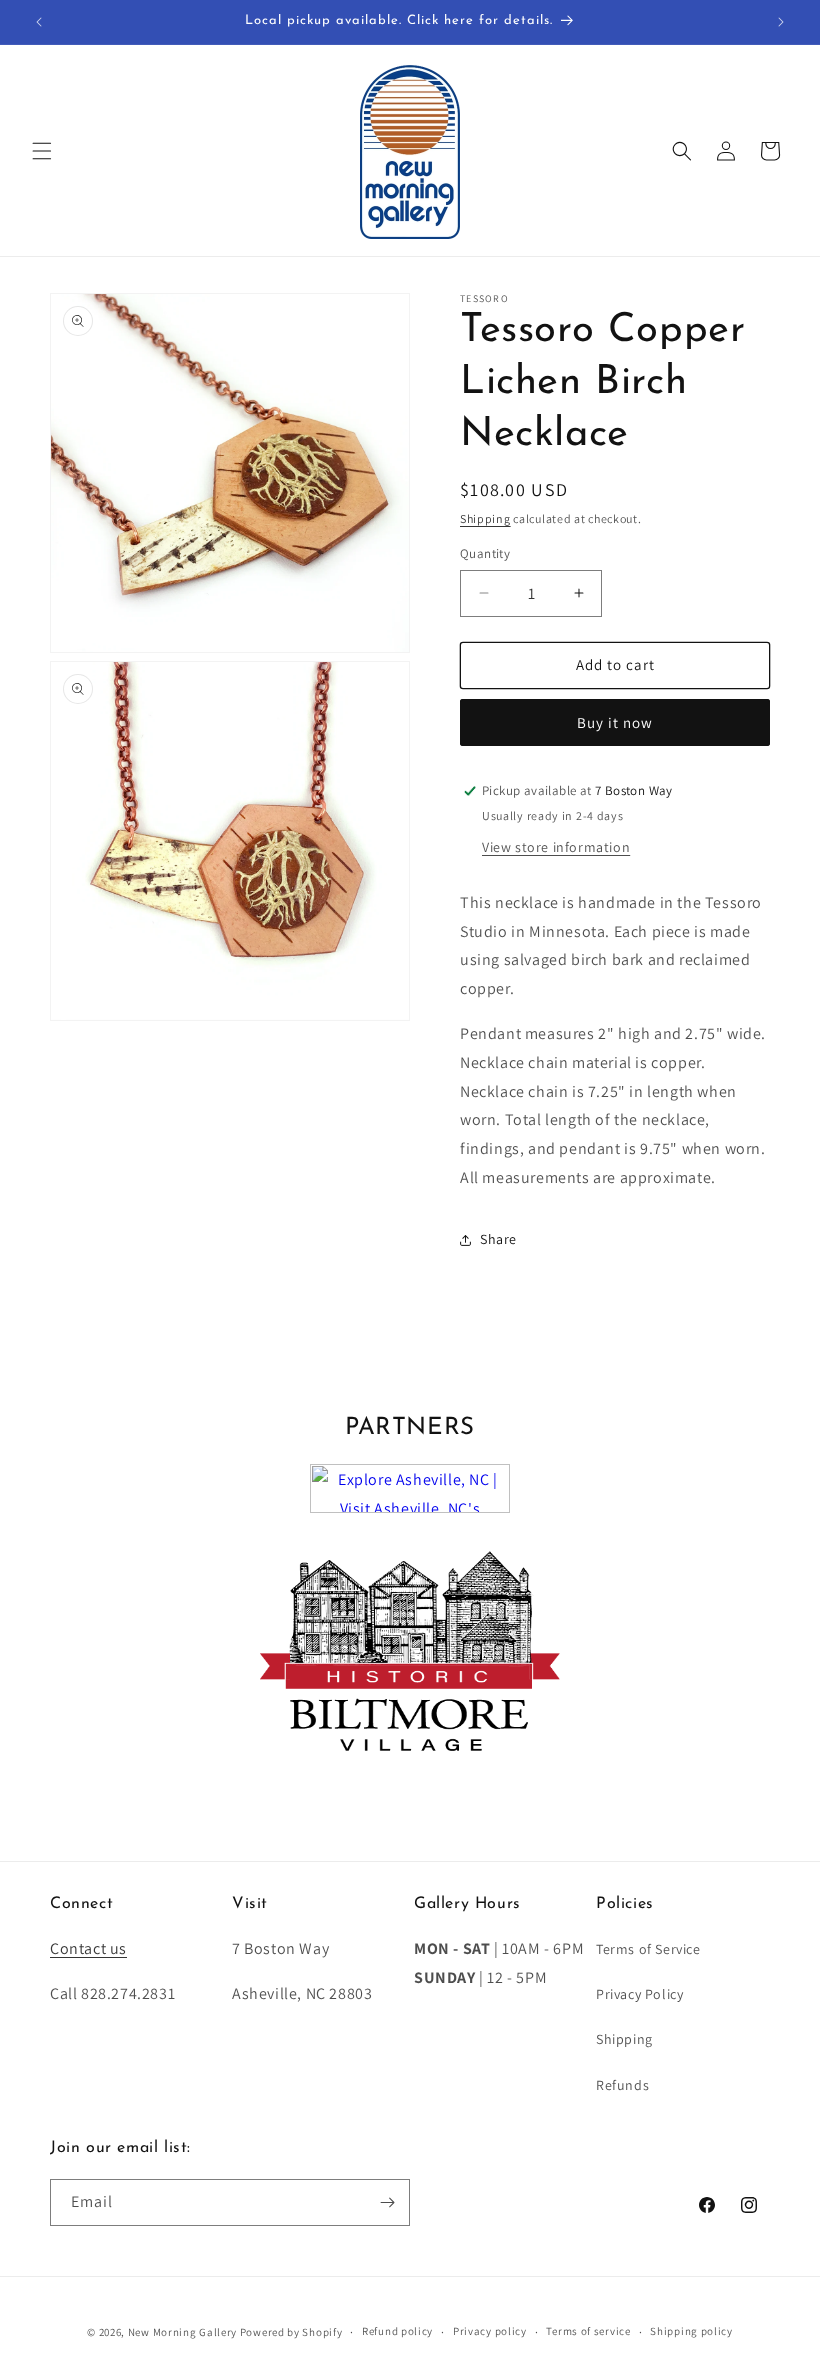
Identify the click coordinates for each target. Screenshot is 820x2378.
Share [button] (498, 1239)
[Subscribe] (387, 2202)
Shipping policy (691, 2331)
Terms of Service (648, 1949)
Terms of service (588, 2331)
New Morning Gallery (182, 2332)
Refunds (622, 2085)
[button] (42, 151)
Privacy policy (490, 2331)
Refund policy (397, 2331)
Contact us (88, 1948)
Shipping (485, 518)
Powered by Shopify (291, 2332)
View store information (556, 847)
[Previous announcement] (39, 22)
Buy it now (615, 722)
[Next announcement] (781, 22)
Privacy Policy (639, 1994)
